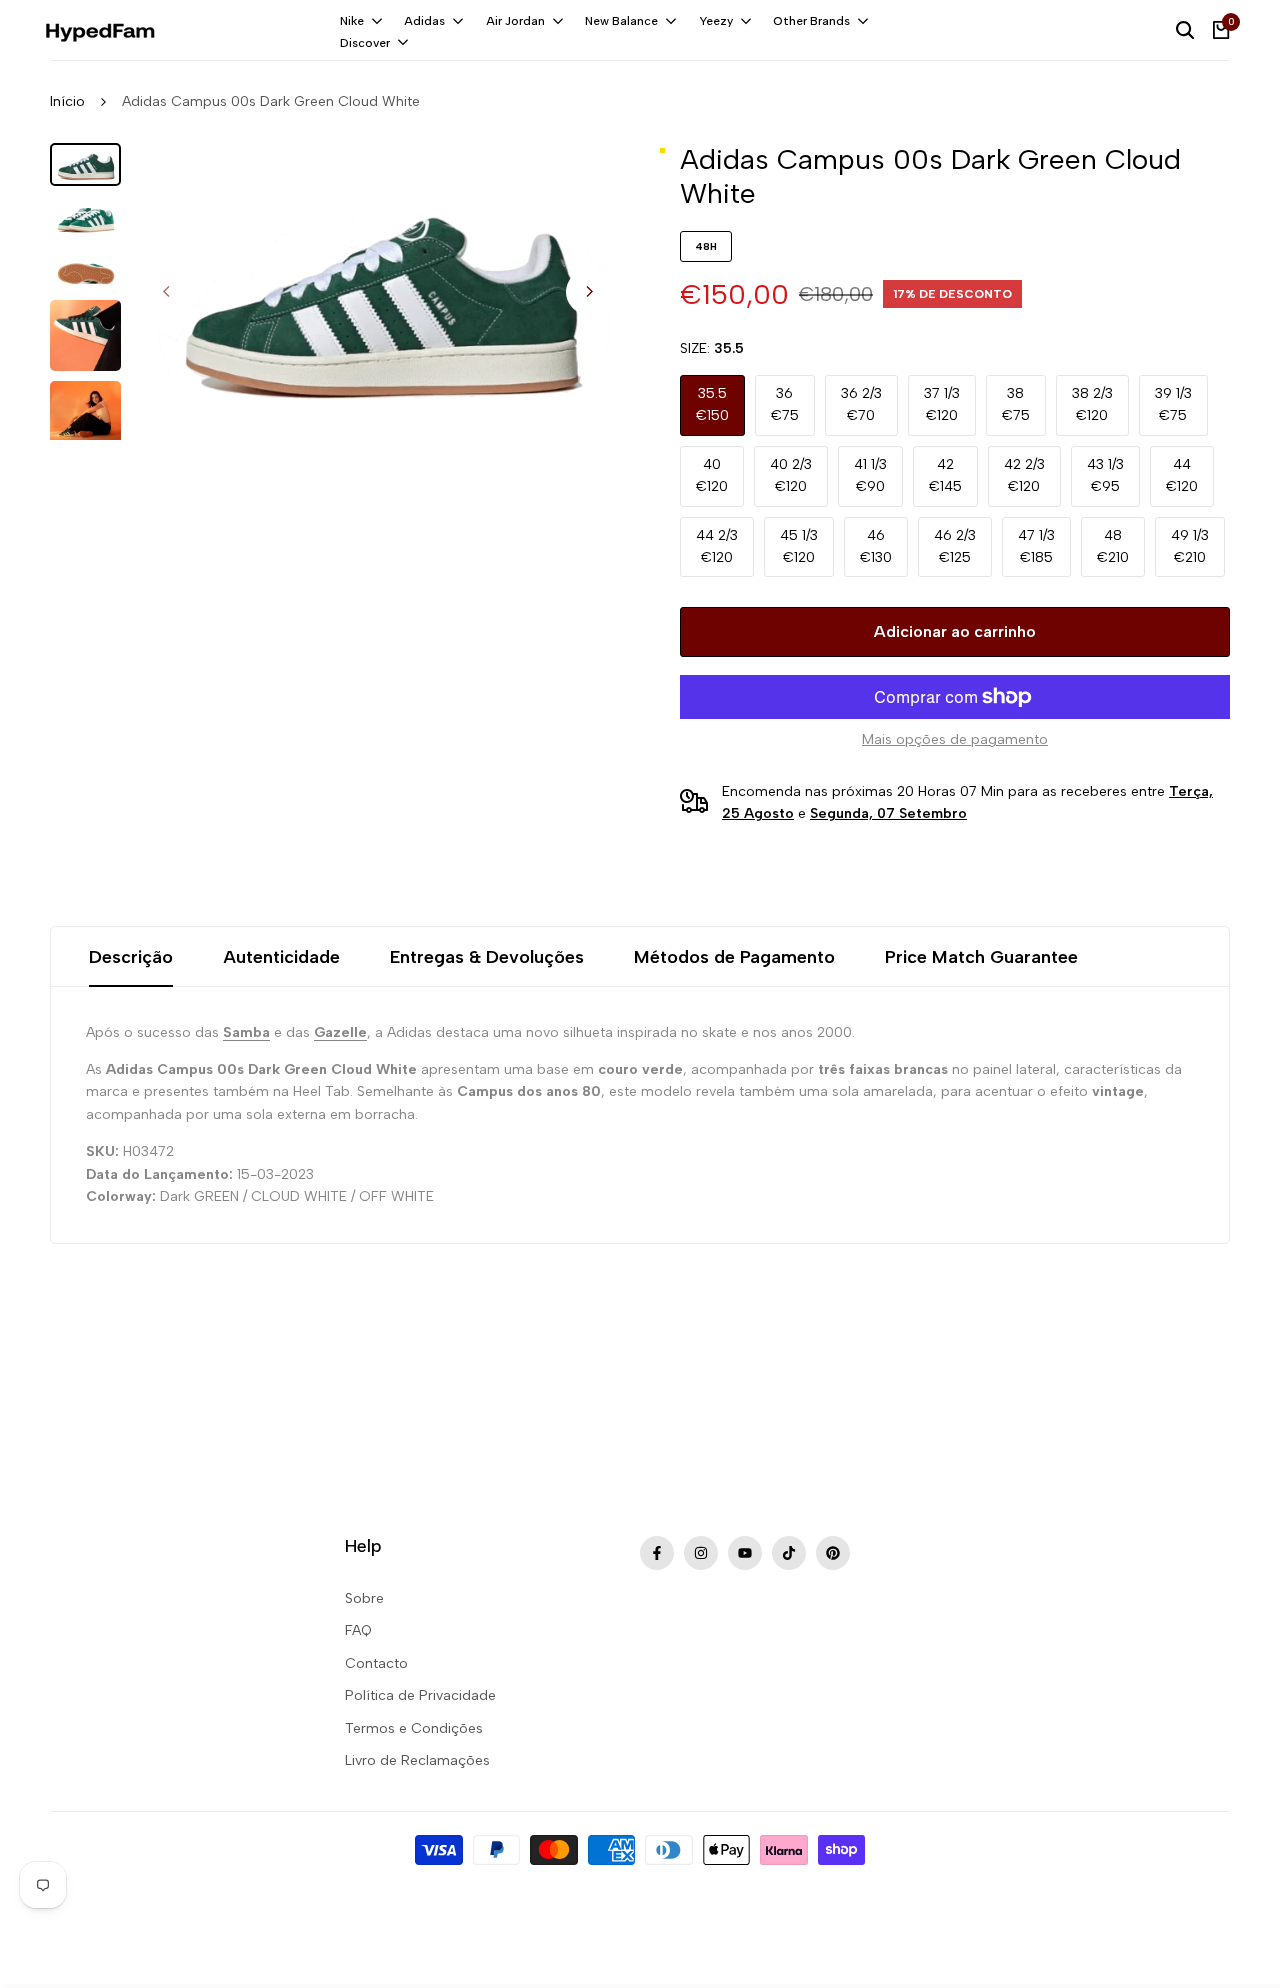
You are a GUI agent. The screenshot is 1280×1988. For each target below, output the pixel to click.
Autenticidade (281, 957)
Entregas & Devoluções (487, 957)
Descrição (131, 957)
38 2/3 (1092, 404)
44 (1182, 475)
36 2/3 (861, 404)
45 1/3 (799, 546)
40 (712, 475)
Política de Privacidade (420, 1695)
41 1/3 (870, 475)
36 (785, 404)
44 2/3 (717, 546)
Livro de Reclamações (417, 1760)
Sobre (364, 1598)
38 (1016, 404)
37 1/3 (942, 404)
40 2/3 (791, 475)
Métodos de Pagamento (734, 957)
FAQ (358, 1630)
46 (876, 546)
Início (67, 101)
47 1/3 (1036, 546)
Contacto (376, 1663)
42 (945, 475)
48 (1113, 546)
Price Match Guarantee (981, 957)
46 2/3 (955, 546)
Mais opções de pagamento (955, 739)
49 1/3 (1190, 546)
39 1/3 (1173, 404)
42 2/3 (1024, 475)
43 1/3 (1105, 475)
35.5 (712, 404)
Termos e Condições (414, 1728)
